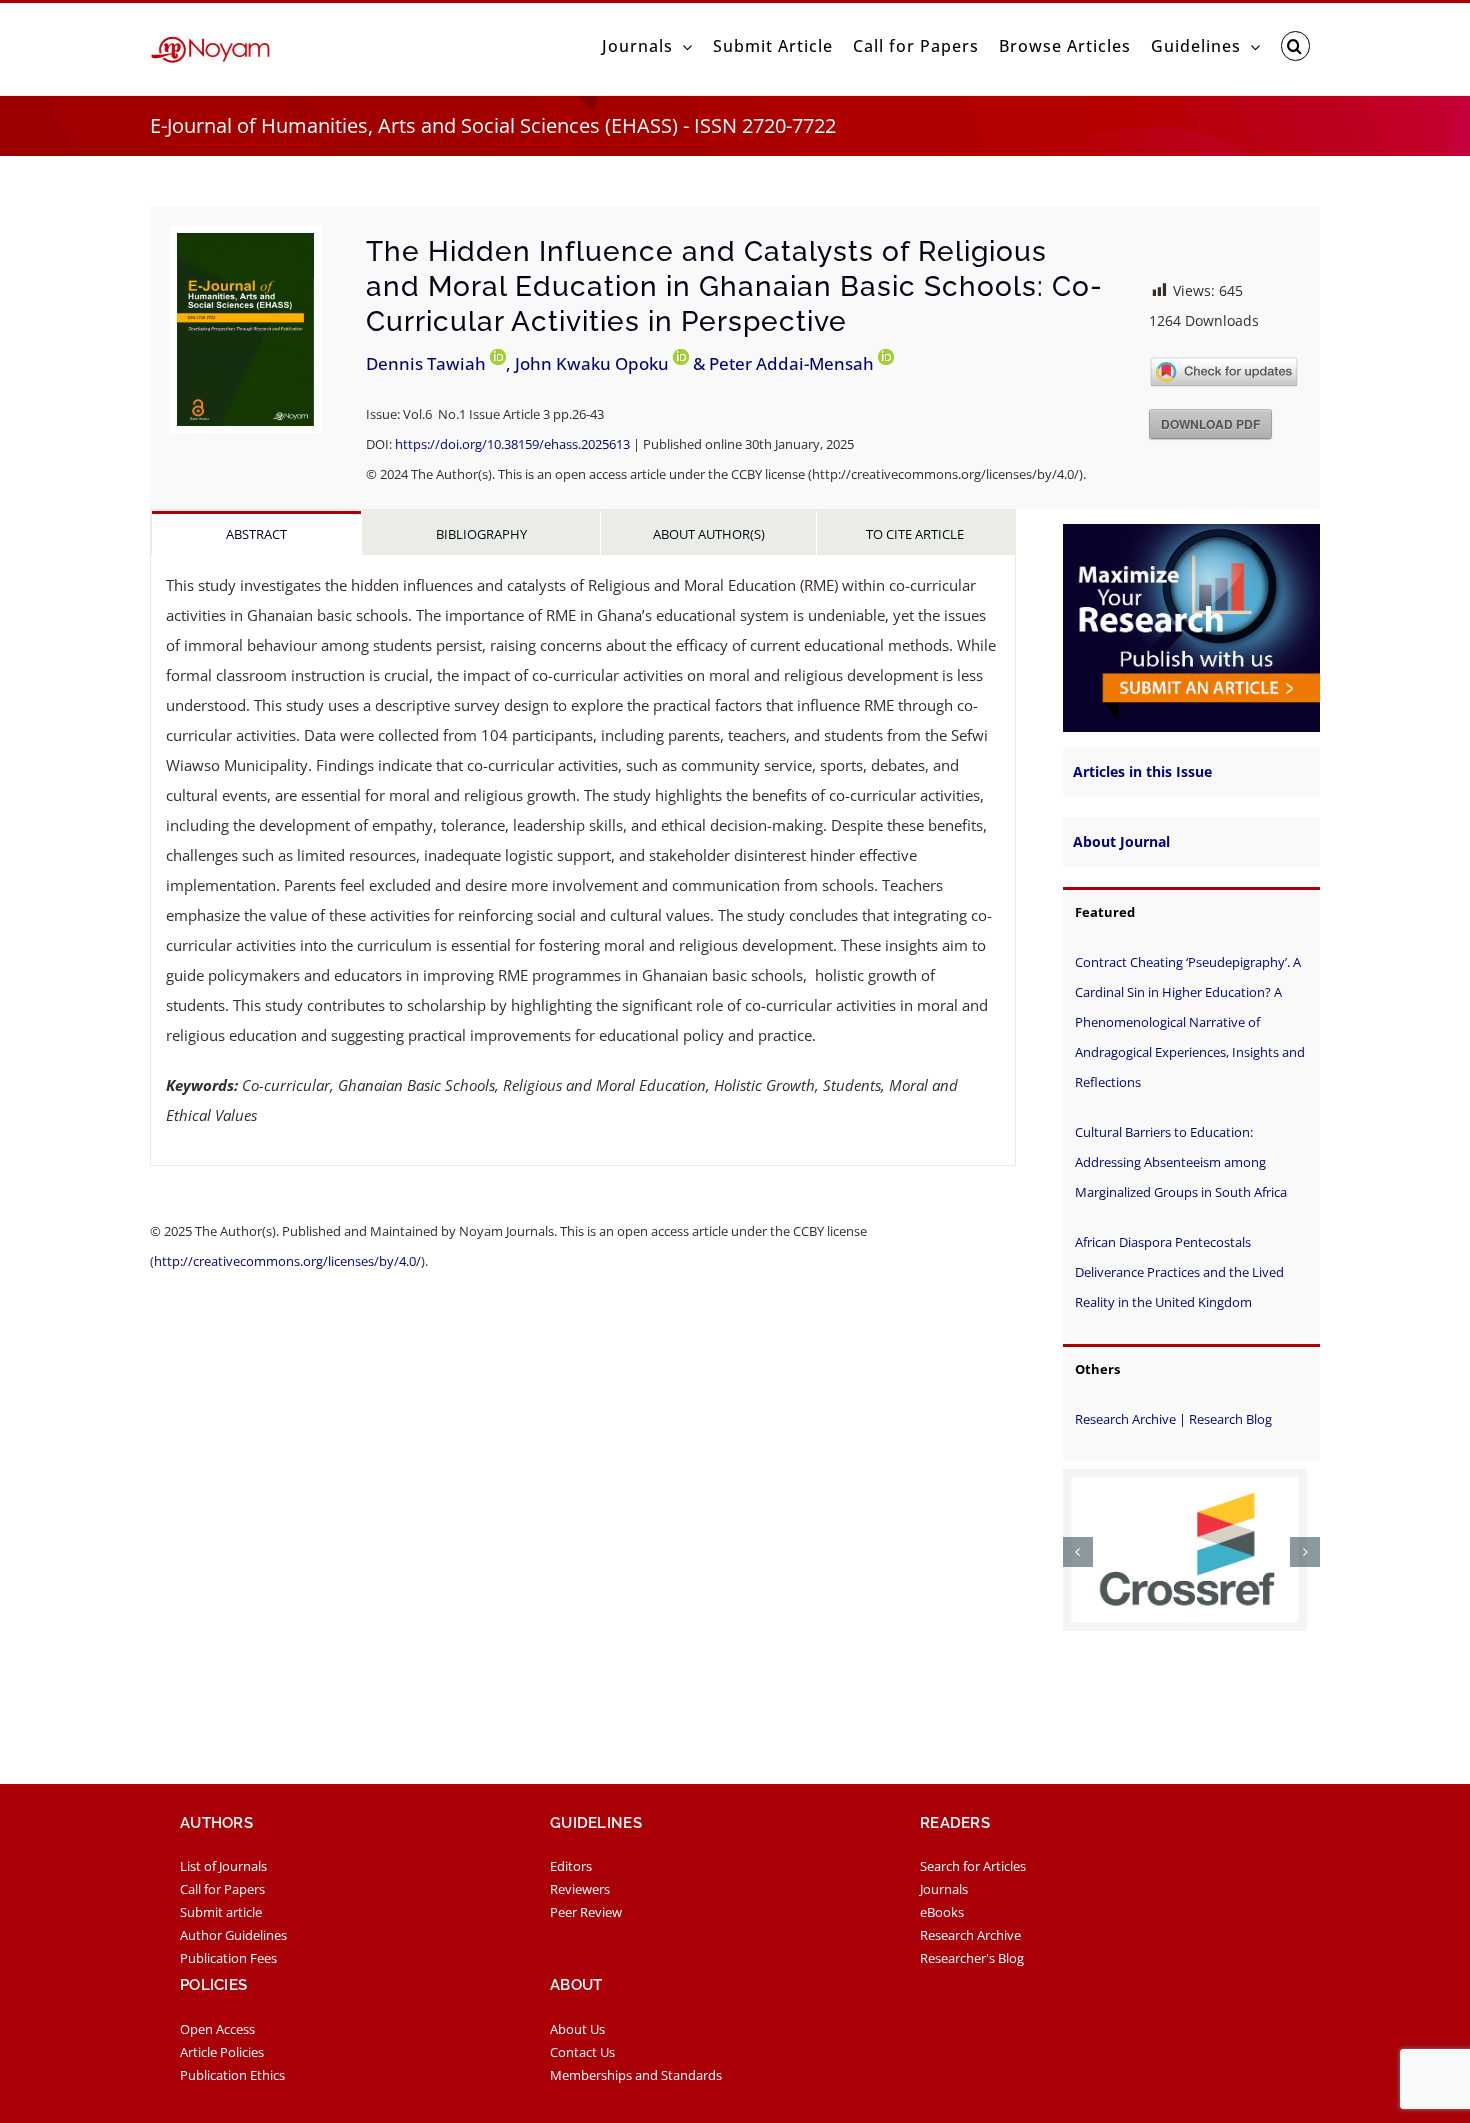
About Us (577, 2037)
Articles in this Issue (1142, 771)
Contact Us (582, 2060)
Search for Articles (973, 1874)
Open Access (217, 2037)
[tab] (256, 533)
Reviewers (580, 1897)
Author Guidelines (233, 1943)
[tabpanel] (583, 860)
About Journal (1121, 841)
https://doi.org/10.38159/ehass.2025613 (512, 444)
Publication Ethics (232, 2083)
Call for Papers (222, 1897)
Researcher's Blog (972, 1966)
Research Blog (1230, 1419)
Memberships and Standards (636, 2083)
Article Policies (222, 2060)
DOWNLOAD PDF (1210, 424)
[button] (1295, 46)
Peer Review (586, 1920)
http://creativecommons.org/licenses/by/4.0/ (287, 1261)
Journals (944, 1897)
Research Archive (1125, 1419)
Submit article (221, 1920)
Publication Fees (228, 1966)
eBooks (942, 1920)
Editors (571, 1874)
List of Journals (223, 1874)
